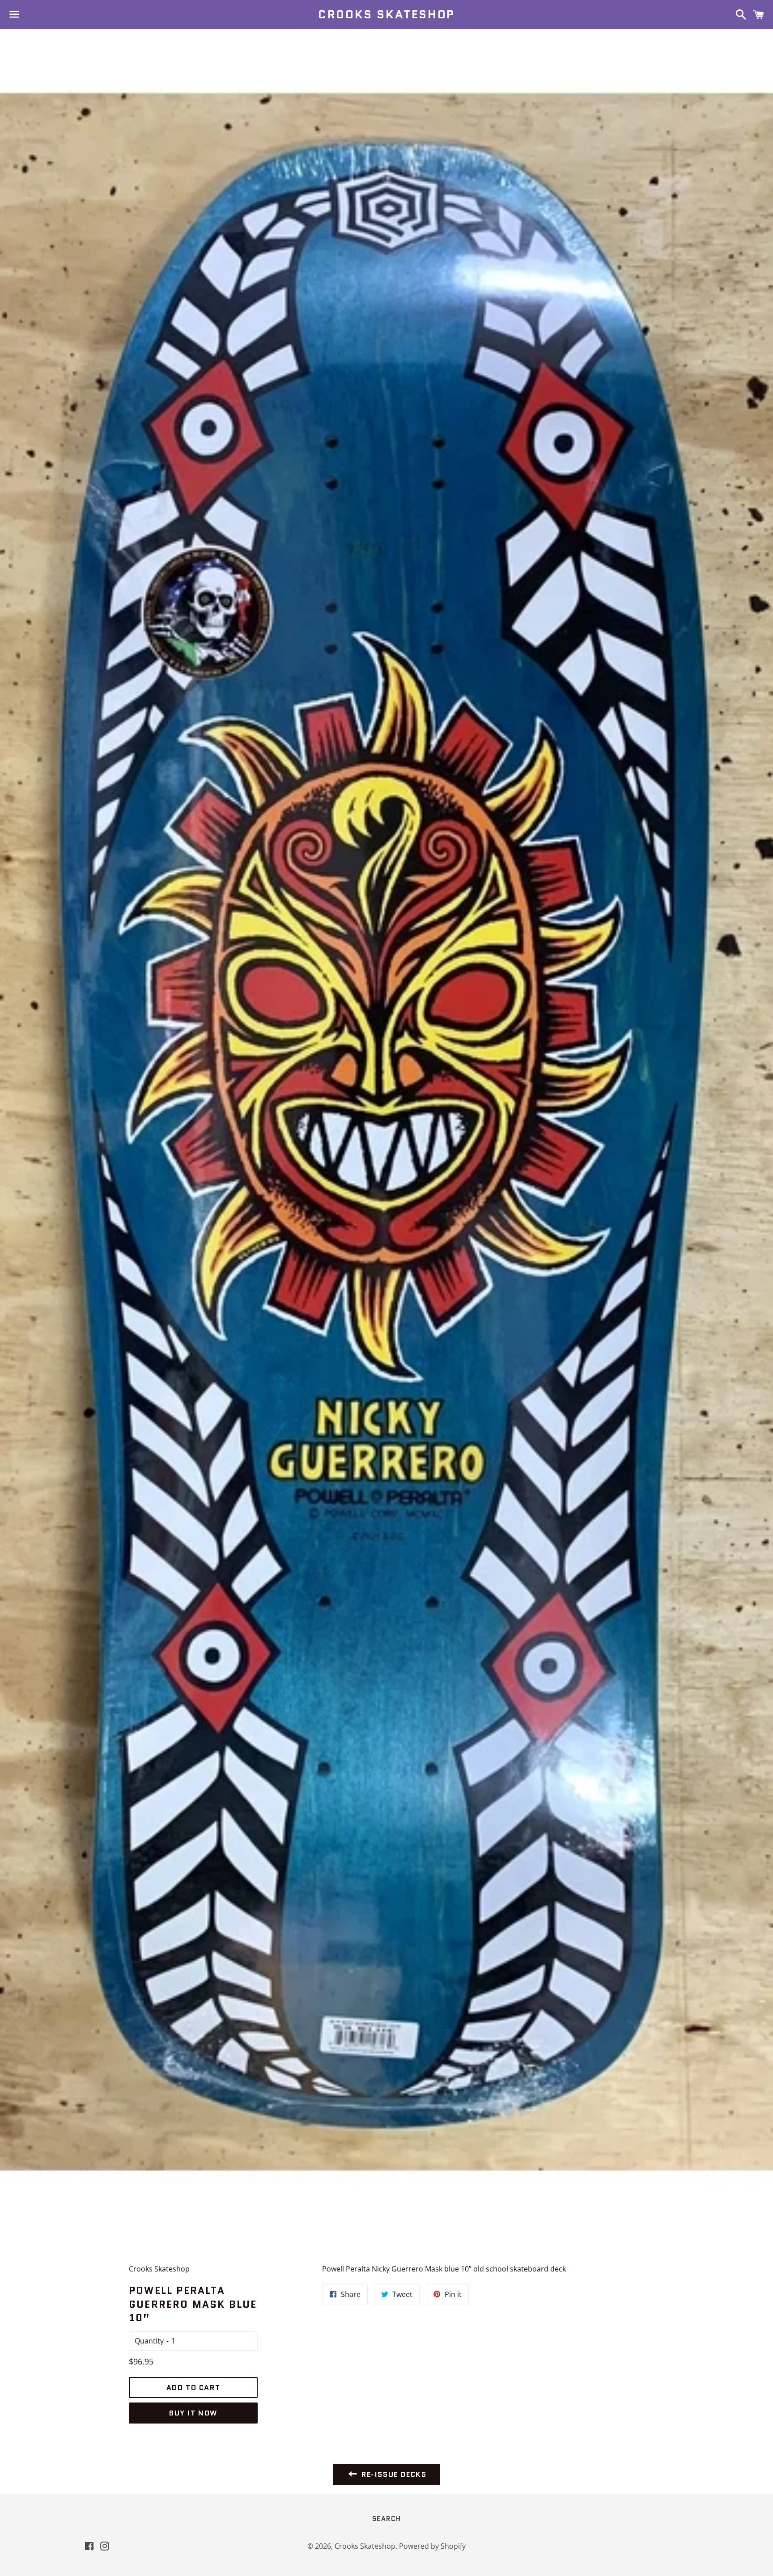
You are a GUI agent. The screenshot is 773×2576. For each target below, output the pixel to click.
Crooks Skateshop (386, 14)
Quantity (149, 2341)
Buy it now (193, 2413)
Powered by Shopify (432, 2546)
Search (387, 2519)
